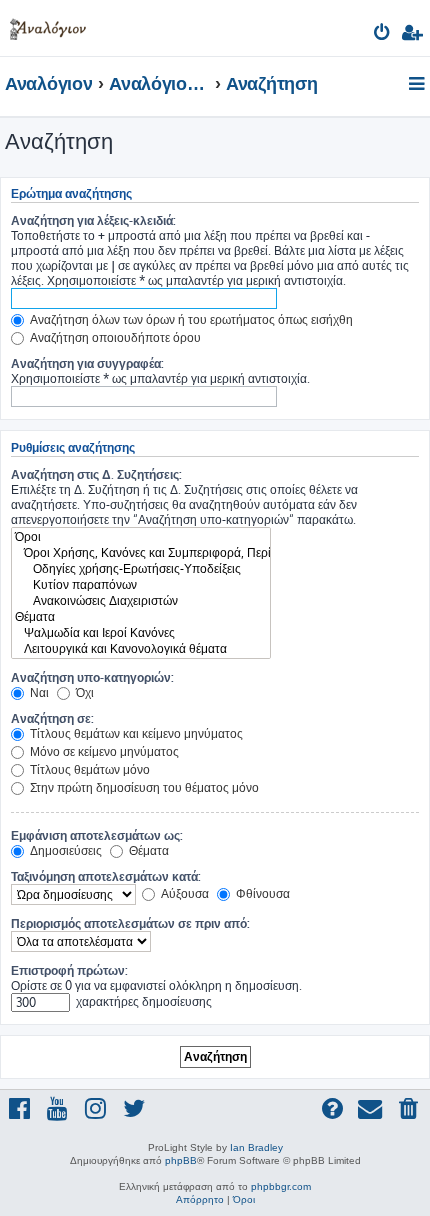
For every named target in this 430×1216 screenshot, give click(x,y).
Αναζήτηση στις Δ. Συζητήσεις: (96, 474)
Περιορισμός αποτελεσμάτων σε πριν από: (130, 923)
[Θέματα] (141, 617)
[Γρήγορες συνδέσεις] (418, 85)
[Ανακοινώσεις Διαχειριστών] (141, 601)
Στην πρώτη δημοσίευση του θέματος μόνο (143, 787)
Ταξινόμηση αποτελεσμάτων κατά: (106, 876)
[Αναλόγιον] (48, 25)
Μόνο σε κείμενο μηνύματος (103, 751)
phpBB (181, 1160)
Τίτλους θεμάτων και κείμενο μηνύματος (135, 733)
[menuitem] (382, 35)
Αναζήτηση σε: (52, 718)
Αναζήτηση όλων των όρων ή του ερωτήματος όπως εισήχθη (190, 319)
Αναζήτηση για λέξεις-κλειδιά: (93, 220)
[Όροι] (141, 537)
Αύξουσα (183, 893)
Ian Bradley (256, 1147)
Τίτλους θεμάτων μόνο (88, 769)
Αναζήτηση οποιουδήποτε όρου (114, 337)
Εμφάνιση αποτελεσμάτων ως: (97, 835)
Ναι (38, 692)
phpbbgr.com (281, 1186)
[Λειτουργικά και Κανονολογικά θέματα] (141, 649)
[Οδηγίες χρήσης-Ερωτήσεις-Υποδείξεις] (141, 569)
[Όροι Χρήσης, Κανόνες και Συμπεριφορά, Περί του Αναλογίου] (141, 553)
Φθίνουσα (261, 893)
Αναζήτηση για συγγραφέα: (87, 363)
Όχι (83, 692)
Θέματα (147, 850)
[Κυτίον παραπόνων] (141, 585)
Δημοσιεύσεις (64, 850)
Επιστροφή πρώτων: (69, 970)
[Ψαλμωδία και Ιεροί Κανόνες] (141, 633)
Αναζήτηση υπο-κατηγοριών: (92, 677)
